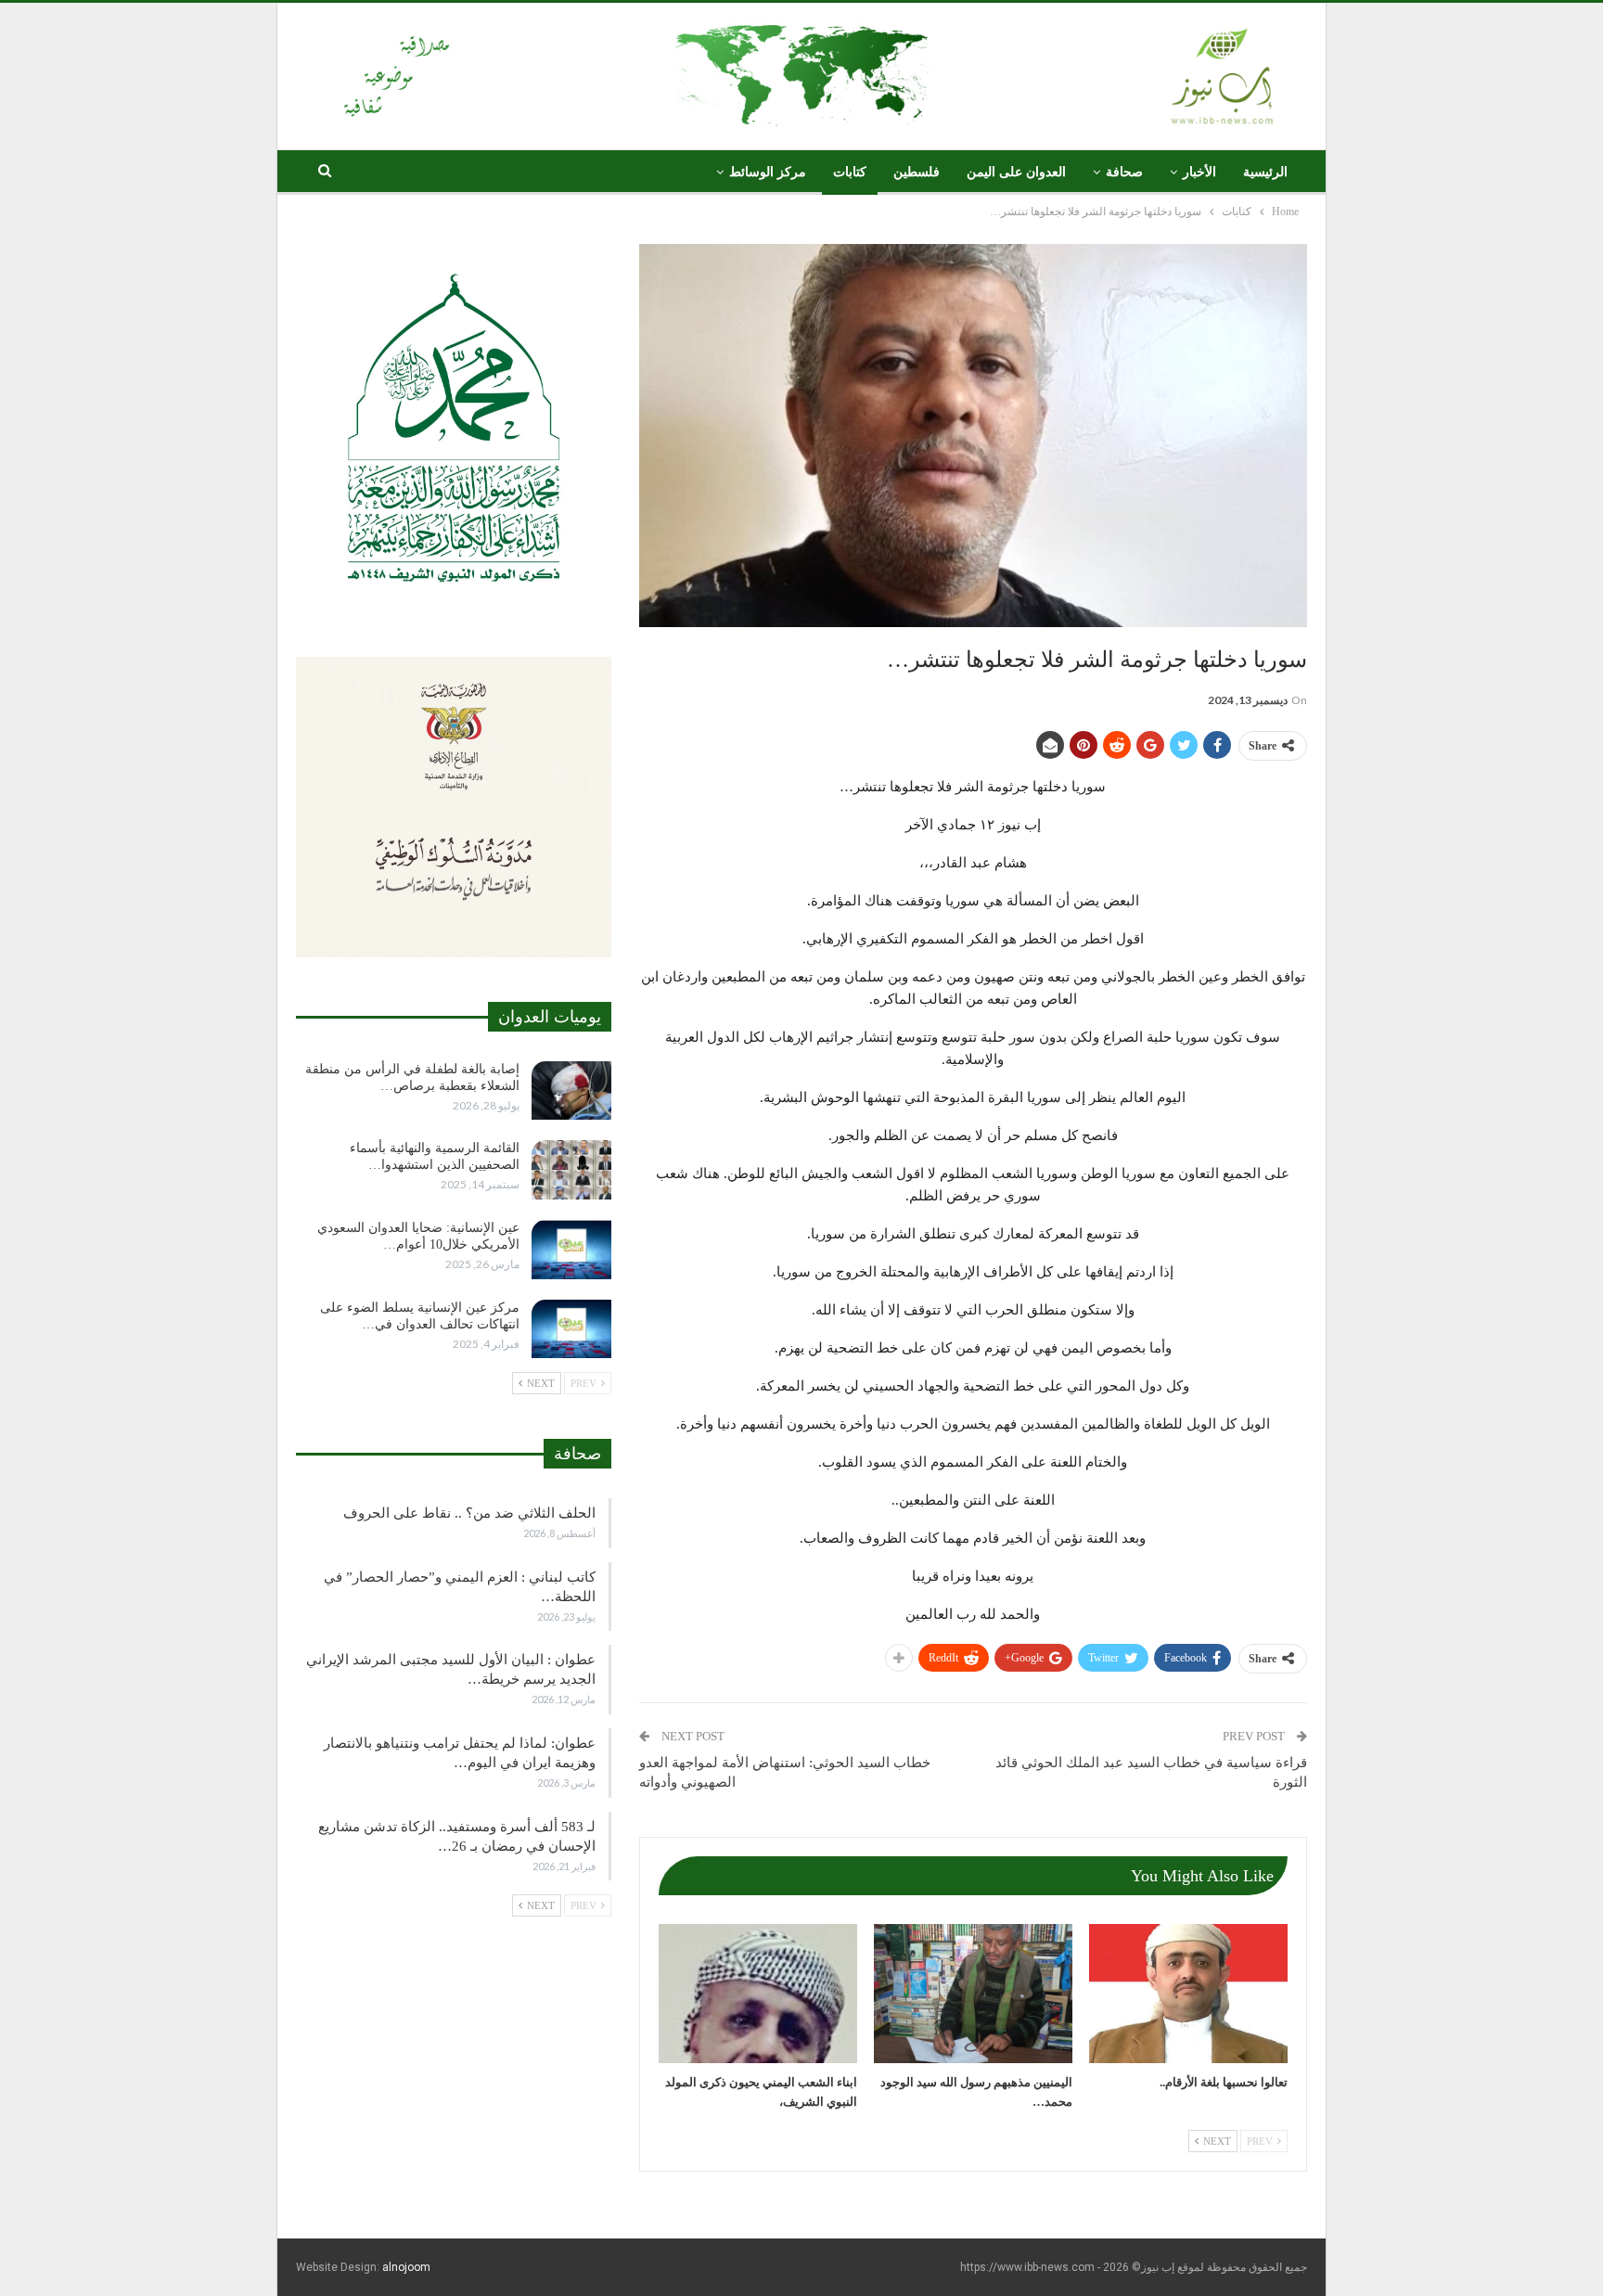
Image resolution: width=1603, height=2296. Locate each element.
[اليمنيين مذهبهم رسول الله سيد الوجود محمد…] (973, 1994)
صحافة (1124, 172)
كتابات (850, 172)
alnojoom (406, 2267)
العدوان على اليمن (1016, 172)
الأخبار (1199, 172)
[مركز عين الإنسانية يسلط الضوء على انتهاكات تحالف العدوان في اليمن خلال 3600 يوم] (571, 1329)
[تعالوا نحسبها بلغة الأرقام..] (1188, 1994)
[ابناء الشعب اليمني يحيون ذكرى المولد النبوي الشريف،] (758, 1994)
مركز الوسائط (768, 172)
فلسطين (917, 172)
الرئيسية (1265, 172)
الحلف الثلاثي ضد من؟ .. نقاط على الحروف (469, 1513)
